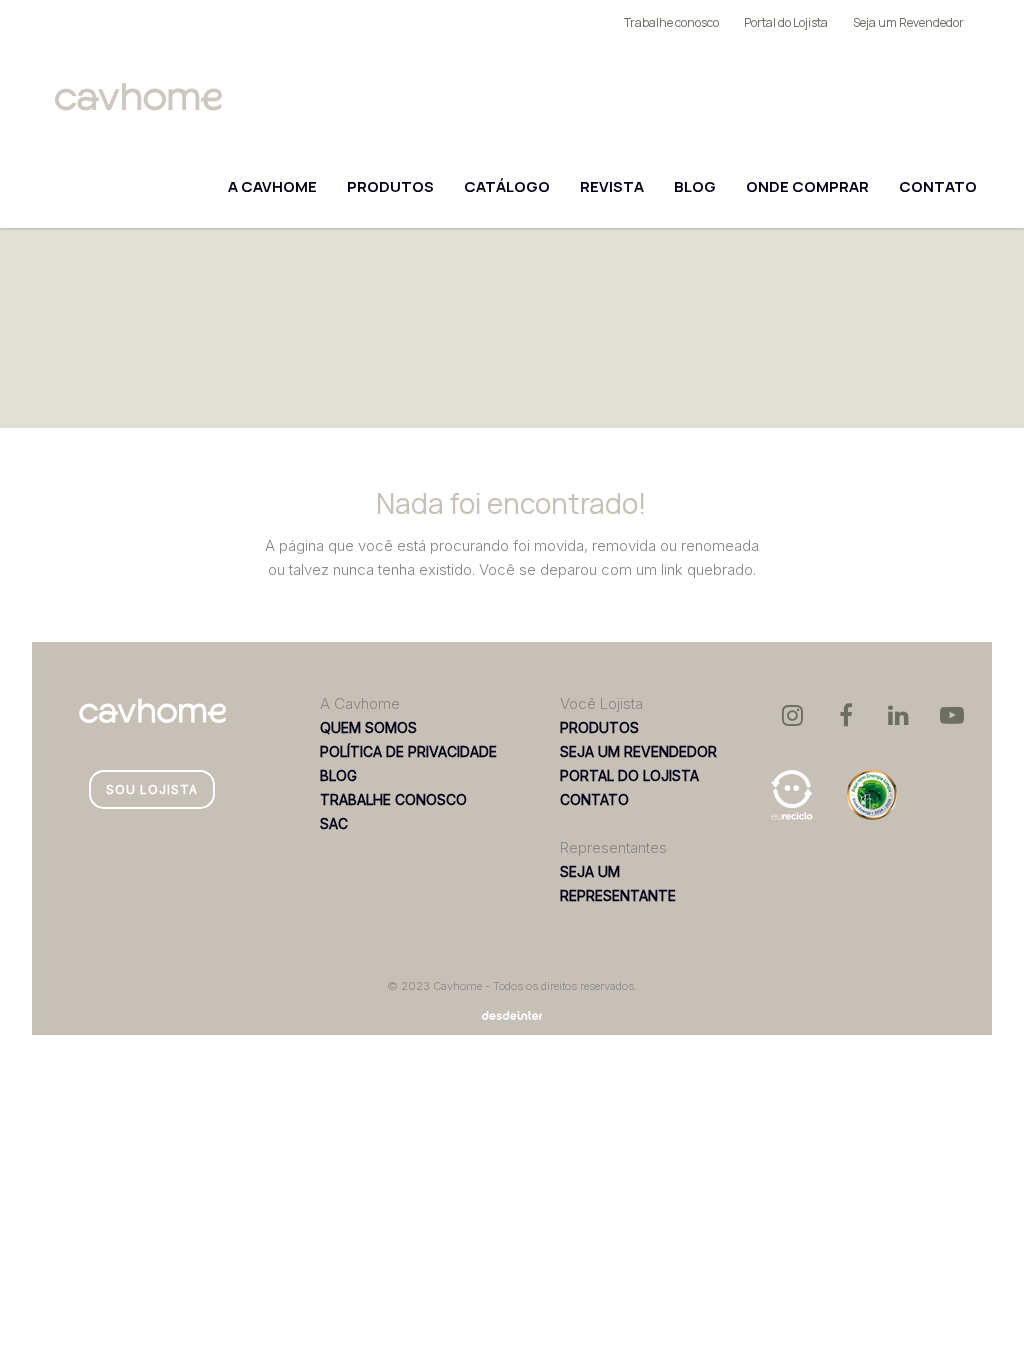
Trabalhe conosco (671, 22)
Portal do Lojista (786, 22)
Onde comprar (807, 186)
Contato (938, 186)
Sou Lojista (152, 789)
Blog (695, 186)
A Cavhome (272, 186)
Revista (612, 186)
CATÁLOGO (507, 186)
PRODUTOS (390, 186)
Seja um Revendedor (908, 22)
